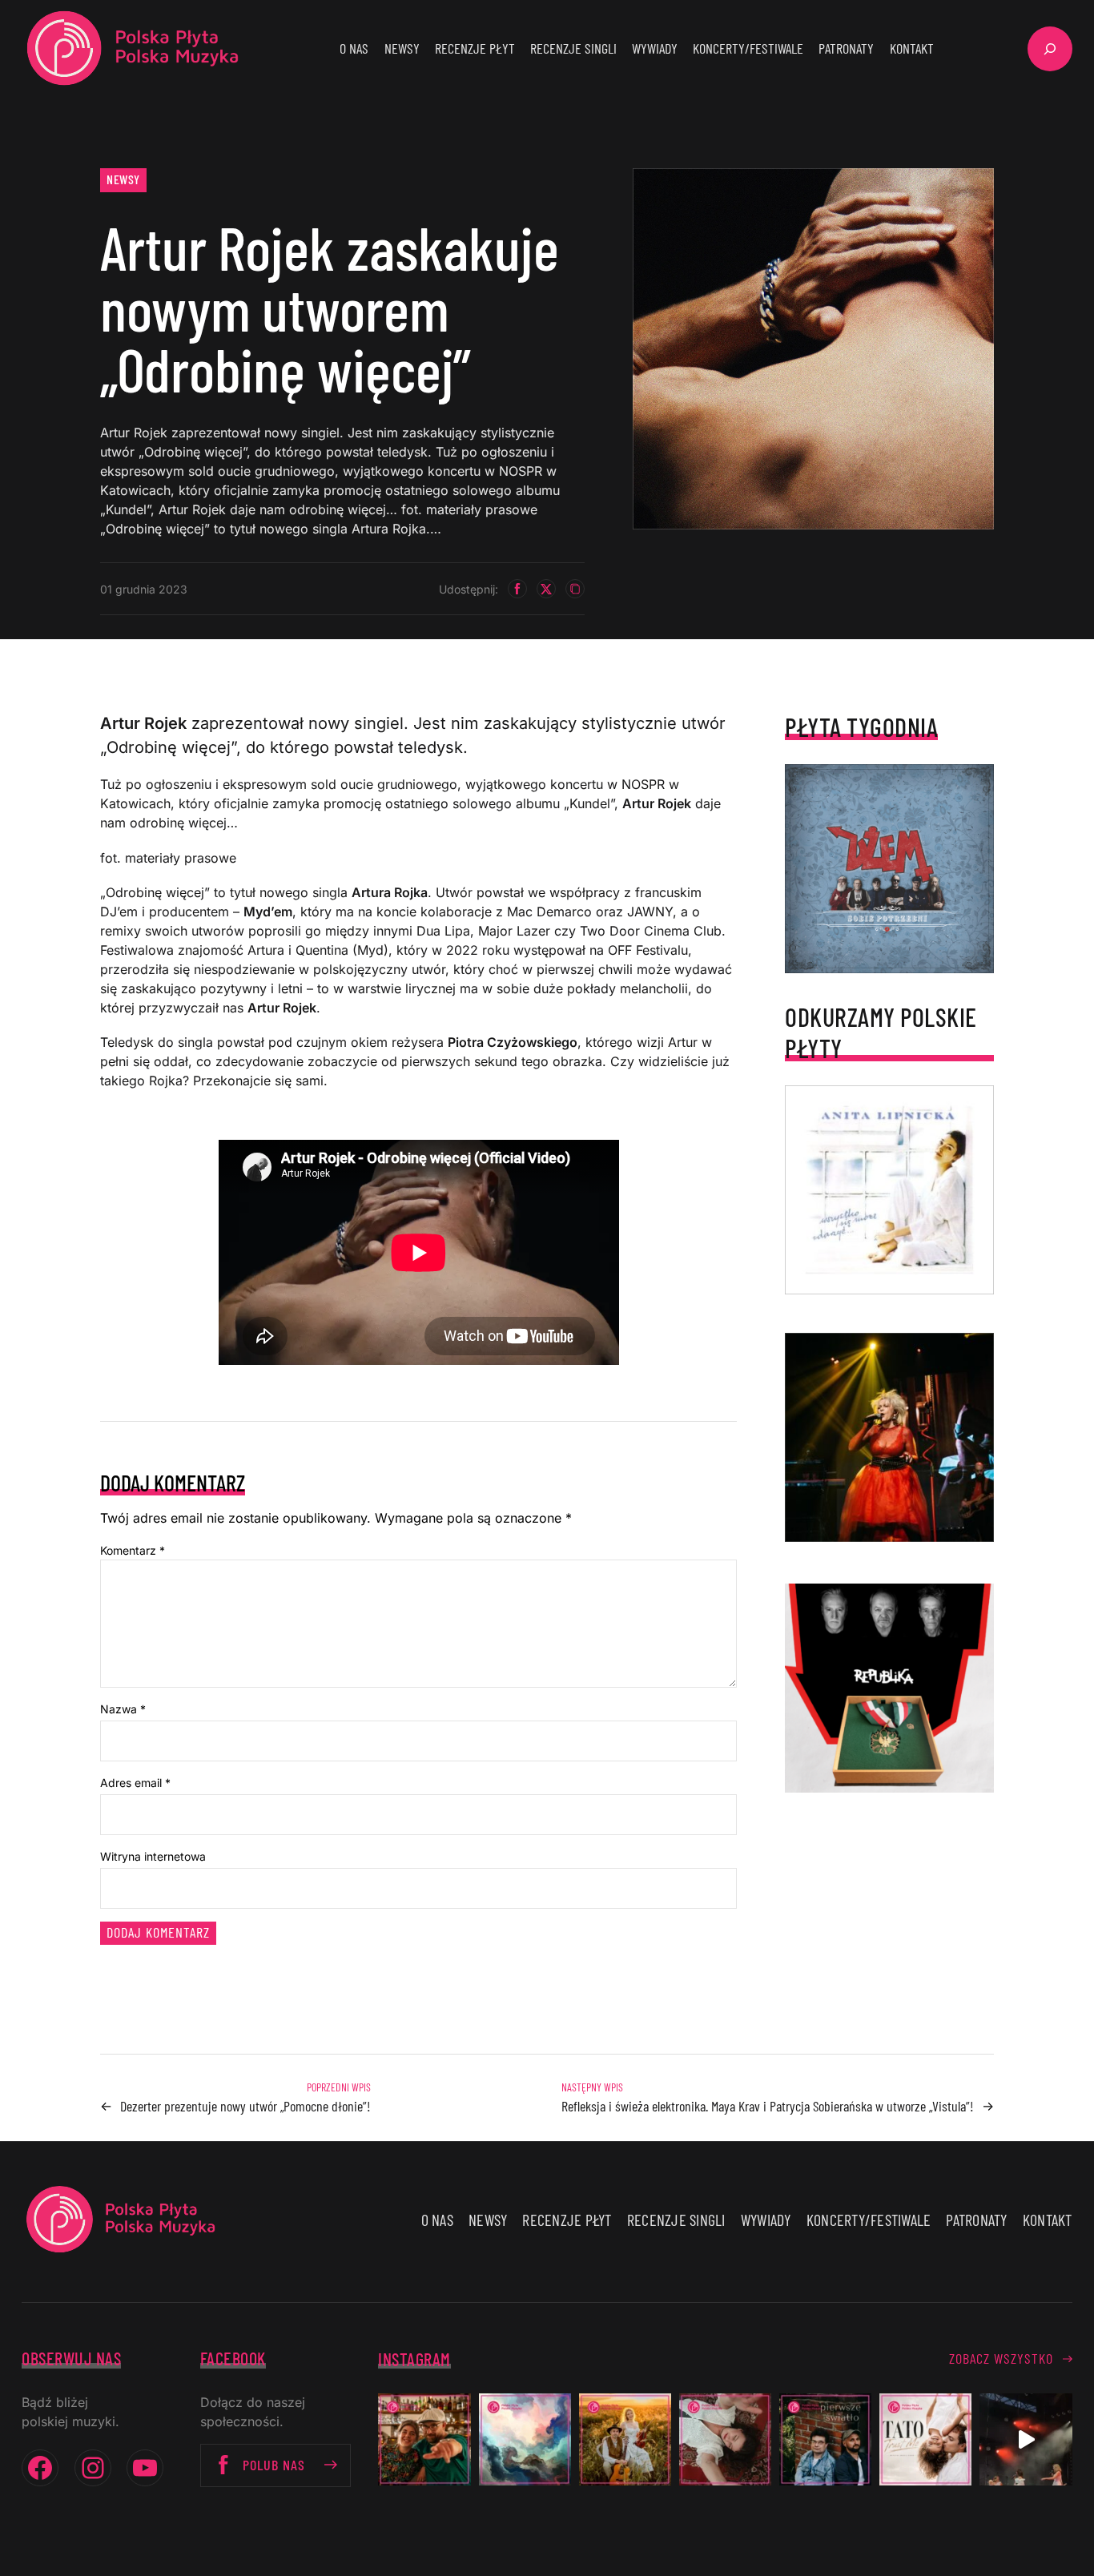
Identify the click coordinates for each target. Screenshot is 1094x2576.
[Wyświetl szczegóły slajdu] (889, 1437)
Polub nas (274, 2465)
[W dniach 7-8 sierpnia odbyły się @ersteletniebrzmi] (1026, 2439)
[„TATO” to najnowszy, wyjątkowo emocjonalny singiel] (925, 2439)
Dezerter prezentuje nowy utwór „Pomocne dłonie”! (245, 2106)
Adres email (135, 1783)
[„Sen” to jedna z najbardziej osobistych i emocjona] (525, 2439)
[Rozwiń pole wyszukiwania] (1050, 49)
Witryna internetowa (153, 1856)
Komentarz (133, 1550)
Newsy (123, 179)
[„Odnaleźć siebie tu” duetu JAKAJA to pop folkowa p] (625, 2439)
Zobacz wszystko (1001, 2358)
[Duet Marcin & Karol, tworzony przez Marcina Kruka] (825, 2439)
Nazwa (123, 1709)
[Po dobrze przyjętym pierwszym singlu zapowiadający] (424, 2439)
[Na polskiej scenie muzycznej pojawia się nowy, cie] (725, 2439)
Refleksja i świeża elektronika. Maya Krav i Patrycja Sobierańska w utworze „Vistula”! (768, 2106)
